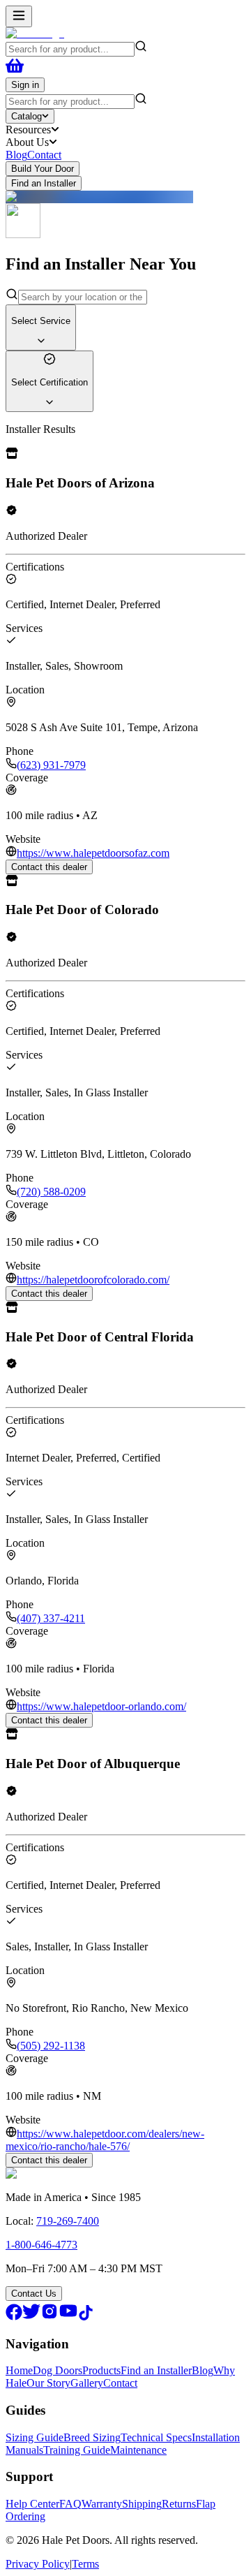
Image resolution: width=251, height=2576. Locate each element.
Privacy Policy (38, 2564)
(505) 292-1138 (51, 2046)
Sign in (25, 85)
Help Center (32, 2504)
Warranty (102, 2504)
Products (101, 2370)
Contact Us (34, 2294)
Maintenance (138, 2450)
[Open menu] (19, 16)
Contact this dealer (49, 867)
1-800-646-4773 (41, 2245)
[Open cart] (15, 71)
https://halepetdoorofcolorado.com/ (93, 1280)
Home (19, 2370)
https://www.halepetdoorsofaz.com (93, 853)
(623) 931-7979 (51, 765)
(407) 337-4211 (51, 1618)
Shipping (142, 2504)
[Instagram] (50, 2317)
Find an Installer (44, 183)
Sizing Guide (35, 2437)
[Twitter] (31, 2317)
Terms (85, 2564)
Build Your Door (43, 169)
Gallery (87, 2383)
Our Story (48, 2383)
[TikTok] (86, 2317)
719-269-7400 (68, 2221)
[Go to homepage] (35, 33)
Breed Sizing (92, 2437)
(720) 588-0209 (51, 1192)
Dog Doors (58, 2370)
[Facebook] (14, 2317)
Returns (179, 2504)
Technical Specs (156, 2437)
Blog (16, 155)
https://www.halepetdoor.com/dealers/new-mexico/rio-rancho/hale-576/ (105, 2140)
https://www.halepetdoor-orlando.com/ (101, 1706)
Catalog (26, 116)
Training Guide (77, 2450)
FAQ (70, 2504)
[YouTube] (68, 2317)
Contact (44, 155)
